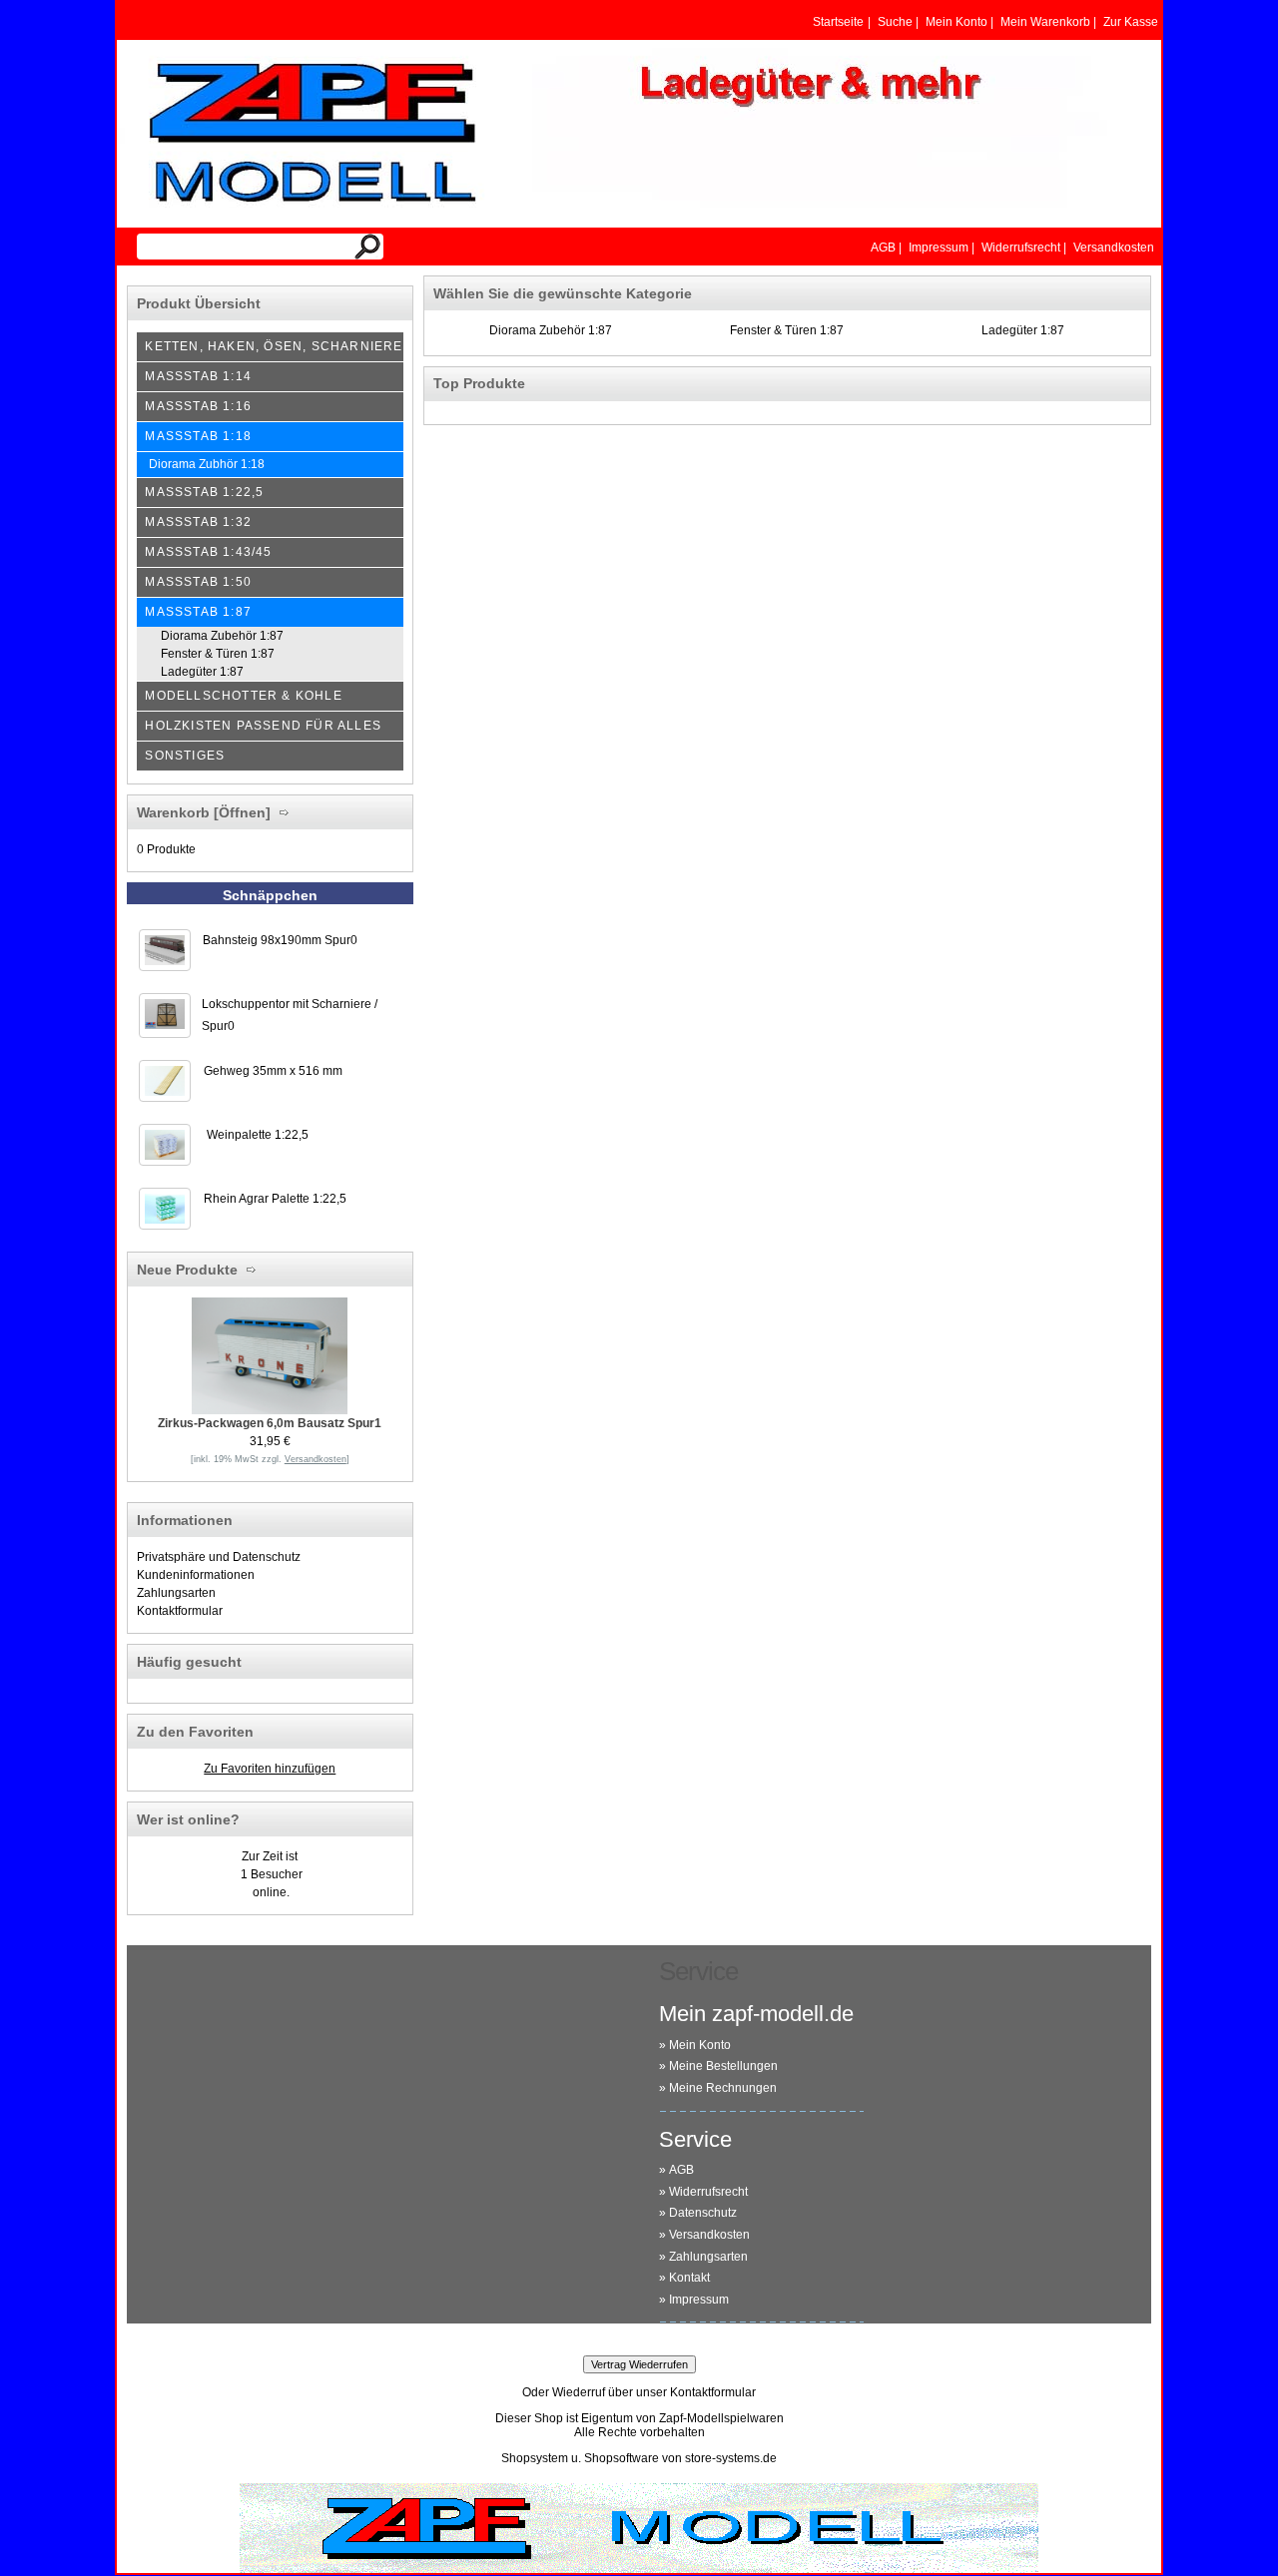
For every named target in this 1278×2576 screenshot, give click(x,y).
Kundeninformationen (196, 1575)
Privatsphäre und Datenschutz (219, 1557)
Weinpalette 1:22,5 (258, 1135)
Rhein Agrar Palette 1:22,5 (275, 1199)
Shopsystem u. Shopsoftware (580, 2458)
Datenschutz (703, 2213)
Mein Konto (700, 2045)
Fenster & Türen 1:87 (787, 330)
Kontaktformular (180, 1611)
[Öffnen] (240, 812)
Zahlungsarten (176, 1593)
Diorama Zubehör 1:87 (551, 330)
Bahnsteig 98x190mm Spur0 (280, 940)
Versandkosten (709, 2235)
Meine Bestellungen (723, 2066)
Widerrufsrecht (708, 2192)
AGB (681, 2170)
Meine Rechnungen (723, 2088)
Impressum (699, 2300)
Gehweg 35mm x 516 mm (273, 1071)
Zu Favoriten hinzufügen (270, 1769)
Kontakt (689, 2278)
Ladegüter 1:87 (1023, 330)
